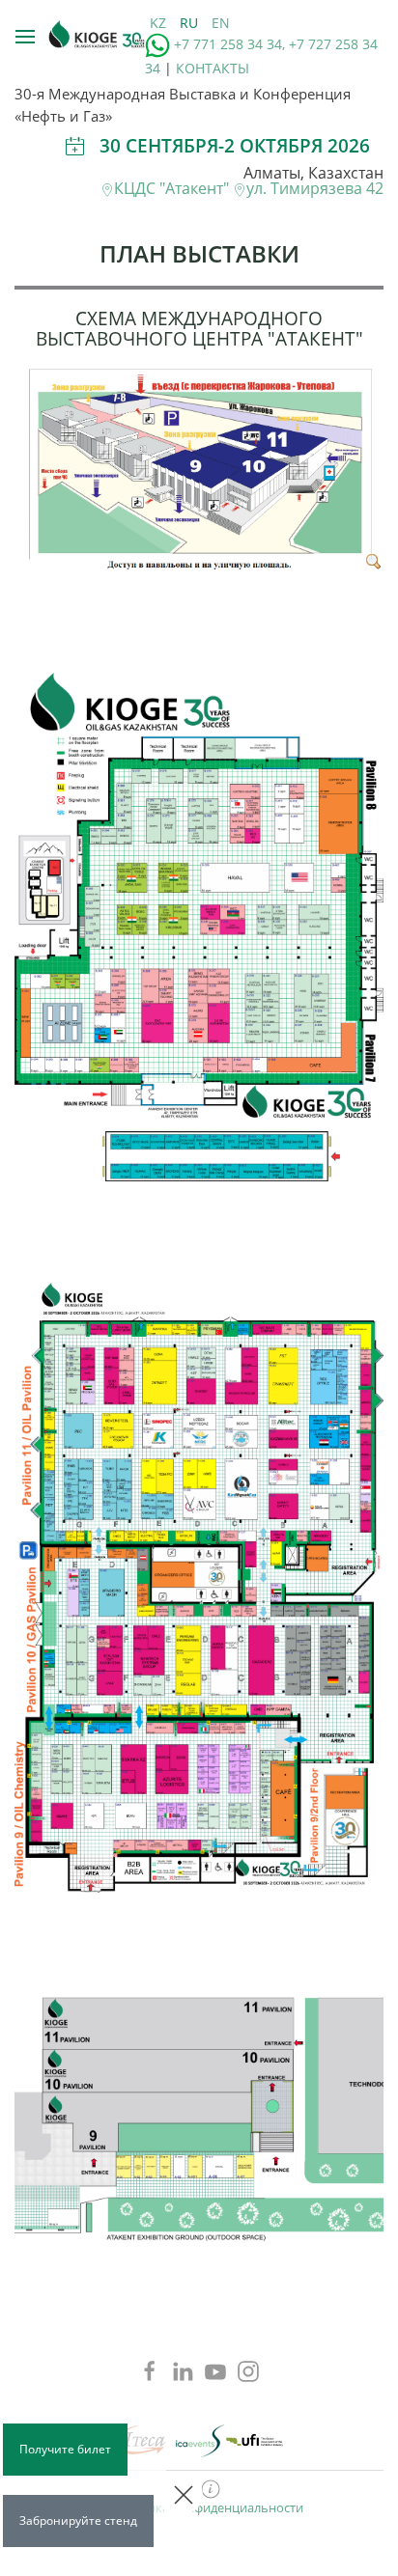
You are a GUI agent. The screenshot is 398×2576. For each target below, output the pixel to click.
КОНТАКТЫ (213, 68)
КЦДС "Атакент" (173, 188)
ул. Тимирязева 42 (315, 188)
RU (191, 23)
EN (221, 23)
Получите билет (65, 2449)
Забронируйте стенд (78, 2521)
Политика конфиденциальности (206, 2507)
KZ (160, 23)
